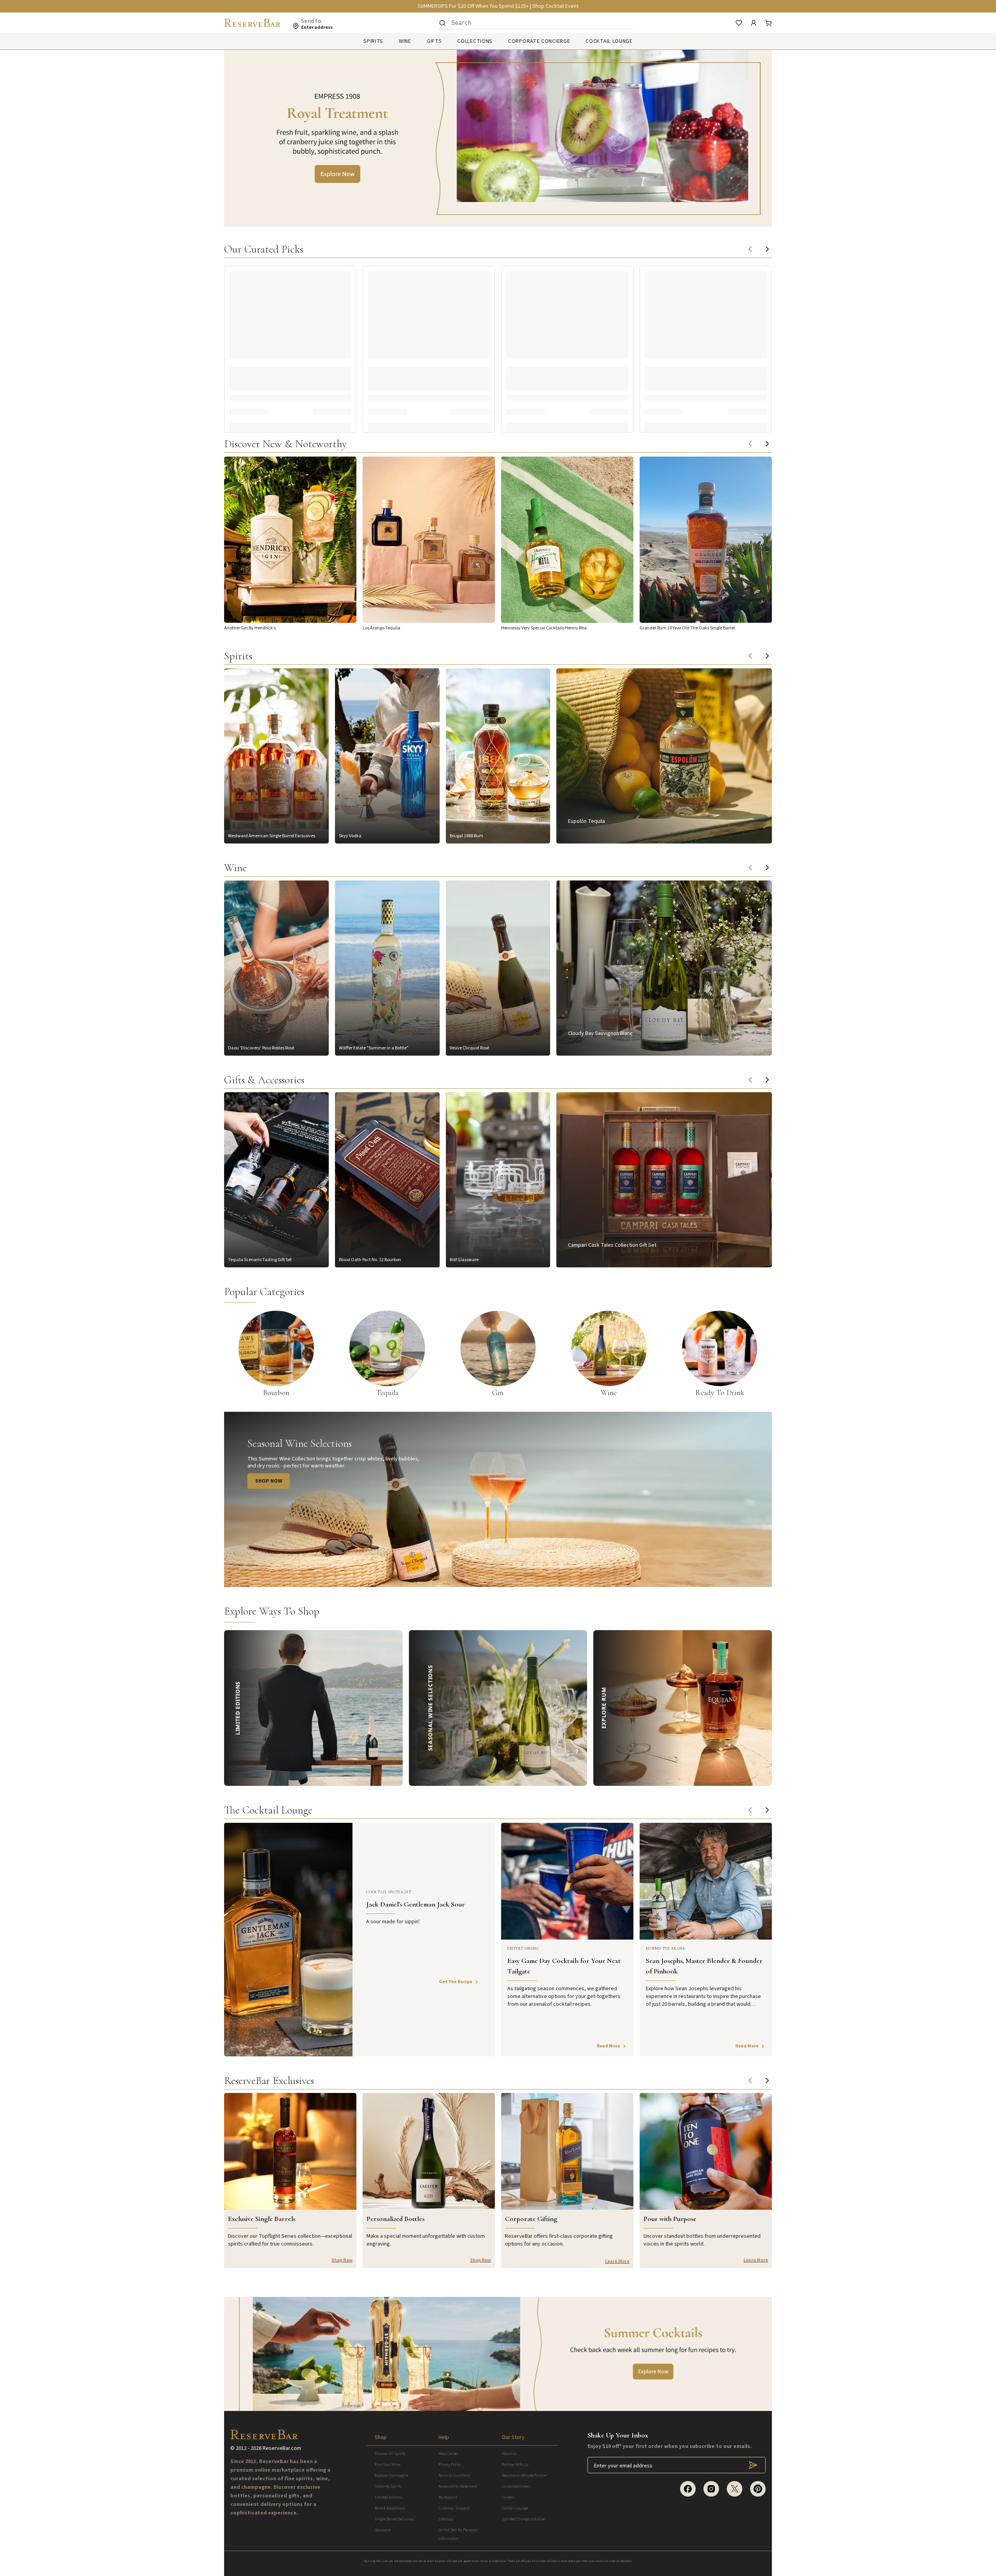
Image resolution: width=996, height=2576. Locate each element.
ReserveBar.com (282, 2448)
